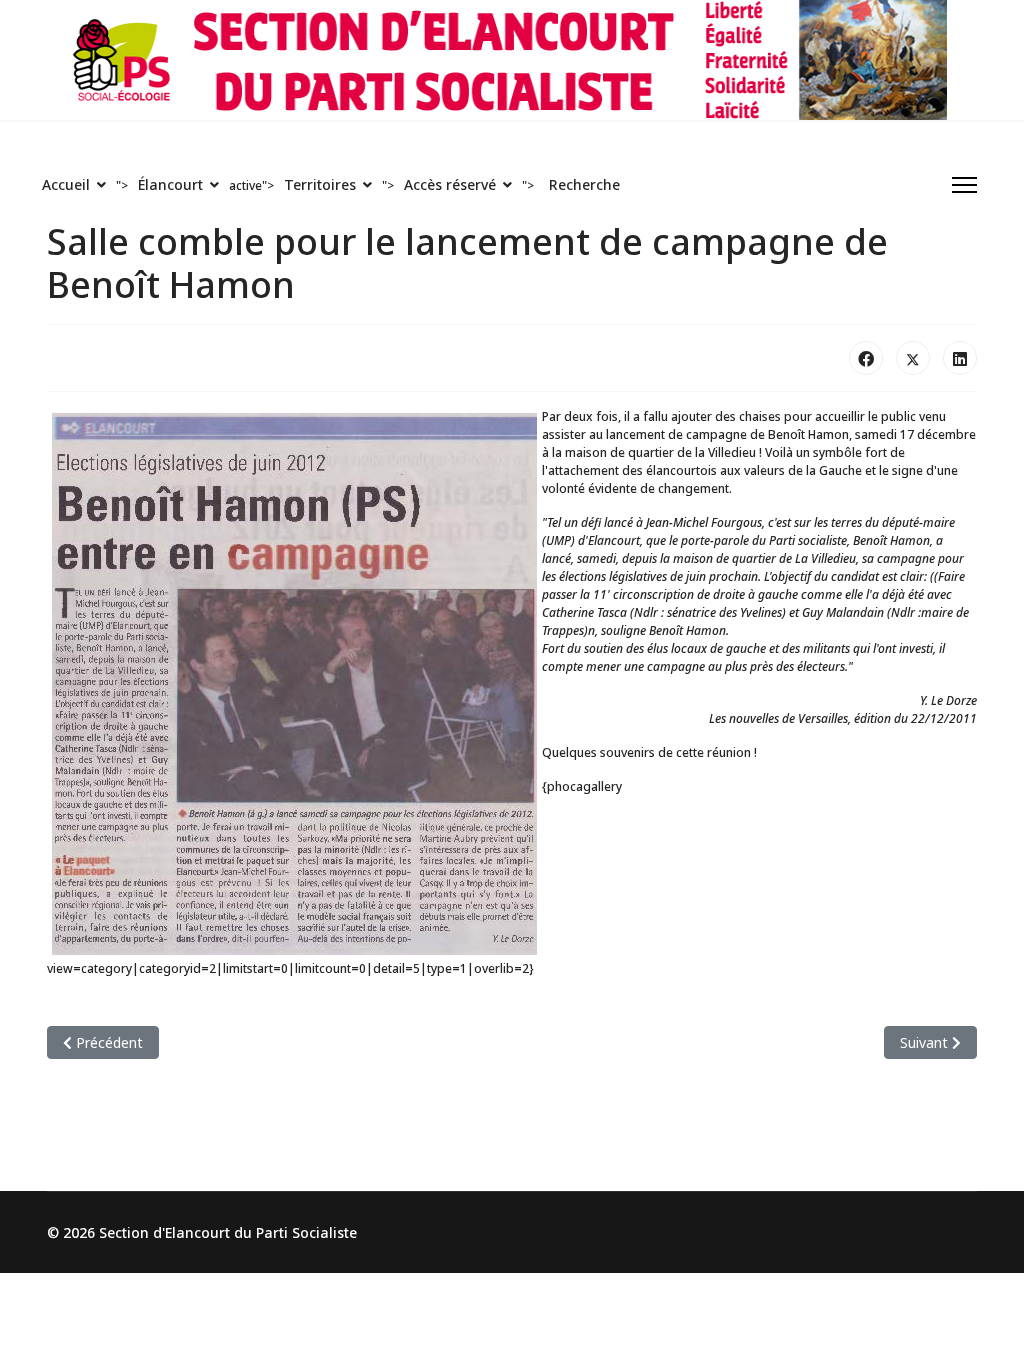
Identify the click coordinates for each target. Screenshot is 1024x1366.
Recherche (584, 184)
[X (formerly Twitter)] (913, 358)
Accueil (66, 184)
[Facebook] (866, 358)
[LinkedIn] (960, 358)
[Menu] (964, 185)
